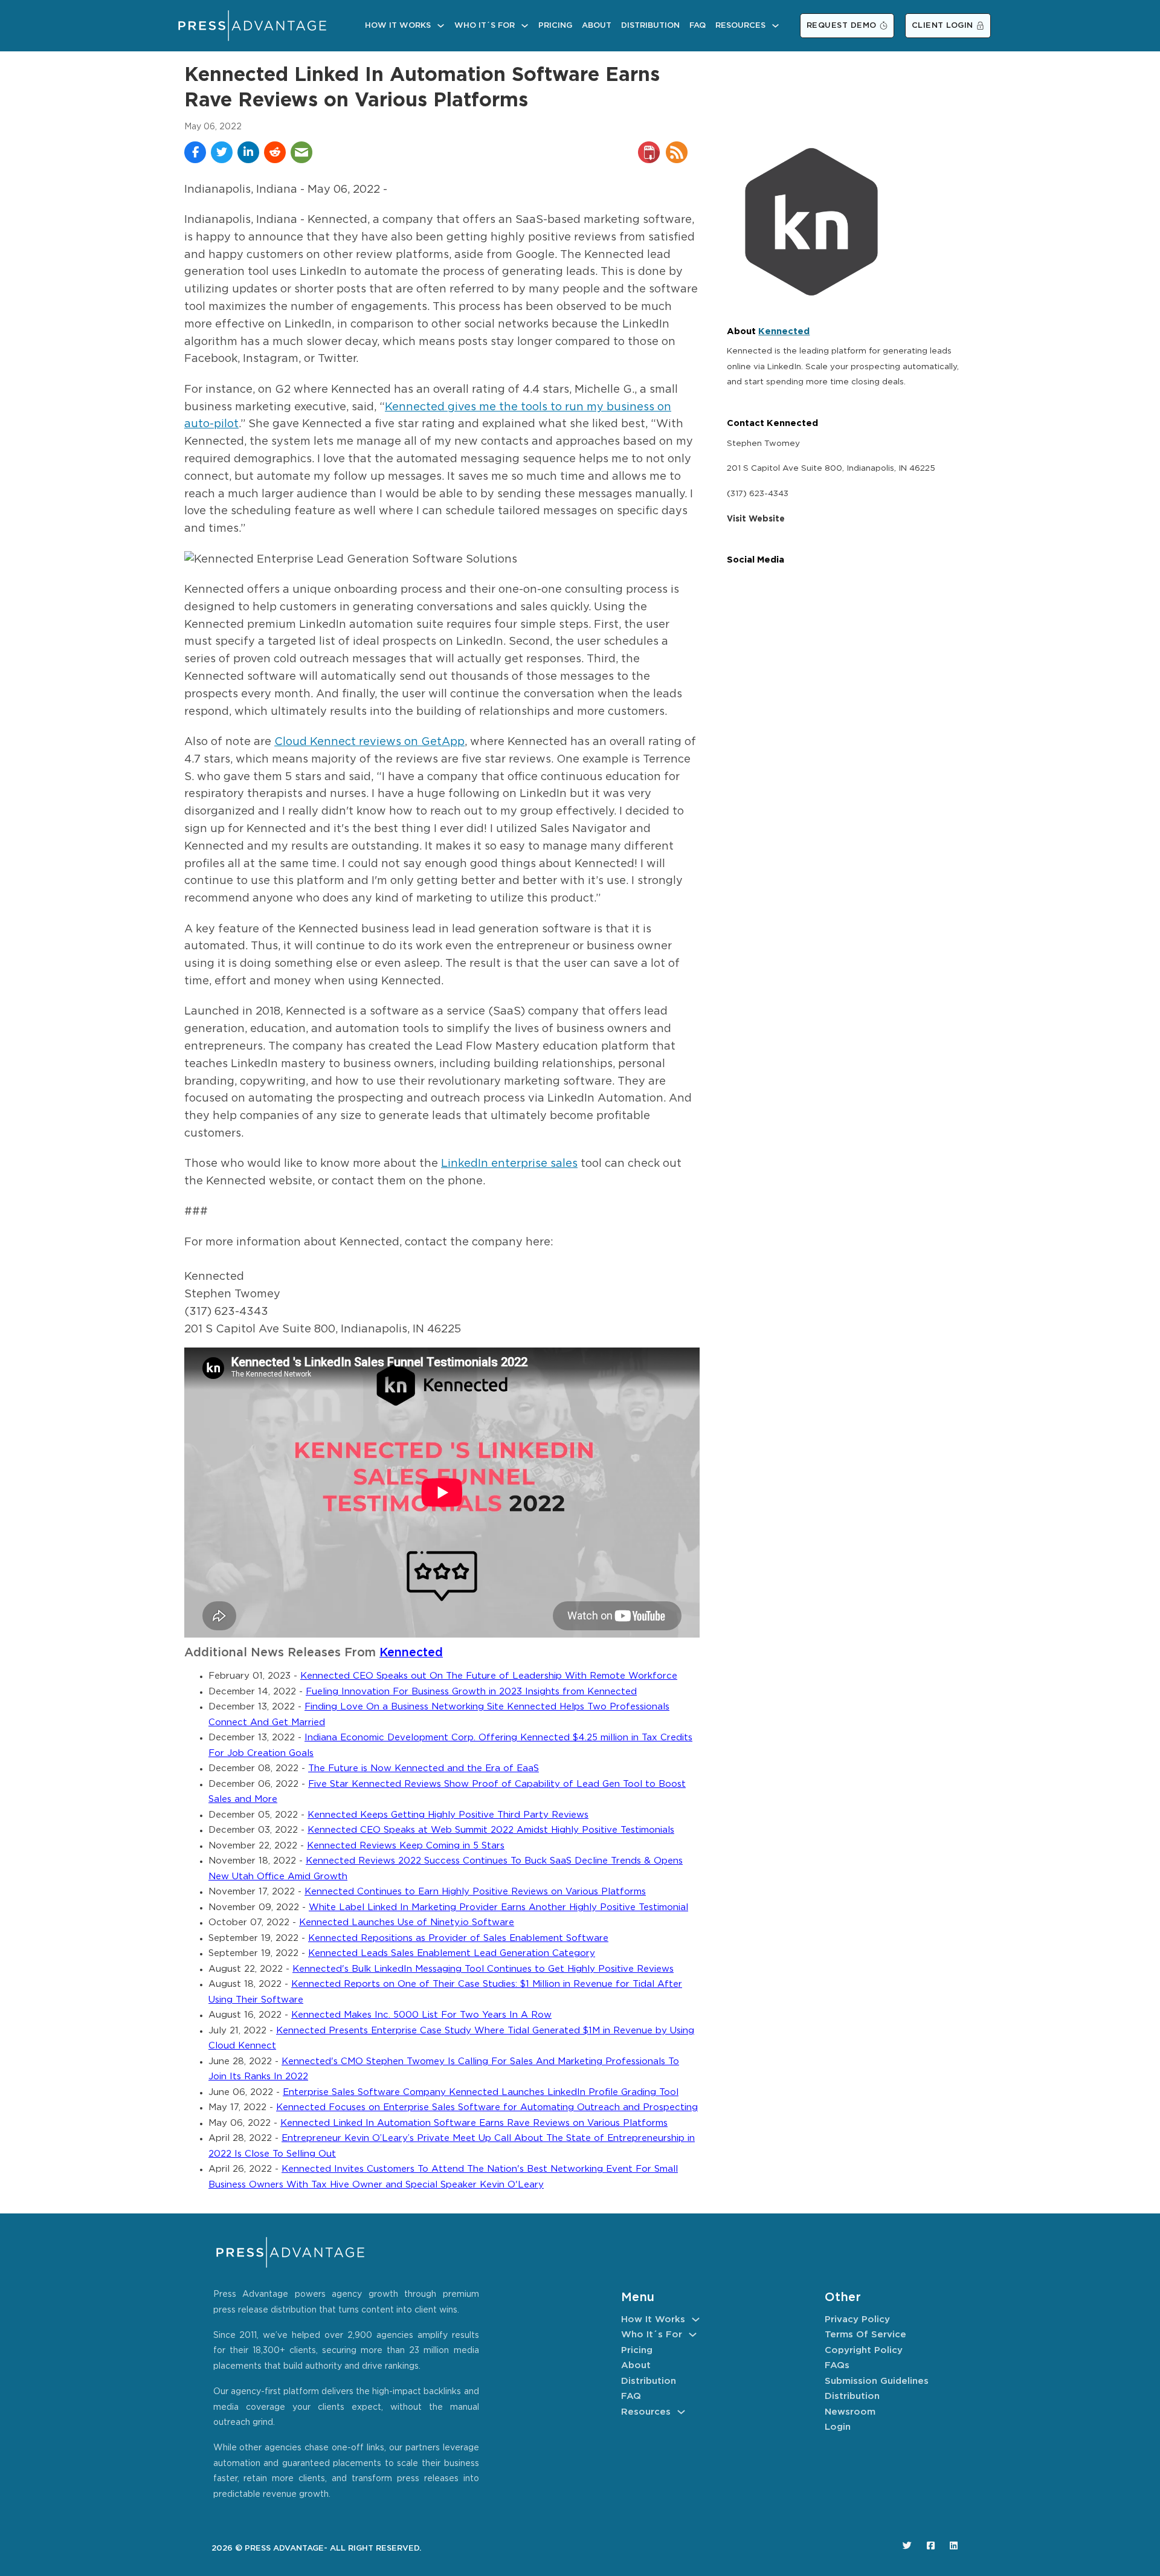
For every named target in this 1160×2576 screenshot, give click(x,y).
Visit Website (756, 519)
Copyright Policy (864, 2350)
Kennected (411, 1653)
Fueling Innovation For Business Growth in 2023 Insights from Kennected (471, 1692)
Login (838, 2427)
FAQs (837, 2365)
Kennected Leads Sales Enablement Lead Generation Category (452, 1953)
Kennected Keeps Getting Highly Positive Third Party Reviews (448, 1815)
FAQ (698, 26)
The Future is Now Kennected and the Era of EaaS (424, 1768)
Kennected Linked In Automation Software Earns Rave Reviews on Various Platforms (474, 2123)
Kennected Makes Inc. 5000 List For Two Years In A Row (421, 2015)
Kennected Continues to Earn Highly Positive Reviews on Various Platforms (475, 1892)
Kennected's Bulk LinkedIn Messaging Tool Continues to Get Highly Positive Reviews (483, 1969)
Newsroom (850, 2412)
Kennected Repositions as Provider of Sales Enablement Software (458, 1938)
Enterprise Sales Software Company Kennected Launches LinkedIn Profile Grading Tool (481, 2092)
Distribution (650, 26)
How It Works (398, 26)
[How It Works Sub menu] (441, 26)
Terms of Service (865, 2335)
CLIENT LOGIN (942, 26)
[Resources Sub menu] (775, 26)
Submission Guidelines (877, 2381)
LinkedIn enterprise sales (509, 1164)
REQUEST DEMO (842, 26)
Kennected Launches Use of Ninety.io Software (407, 1922)
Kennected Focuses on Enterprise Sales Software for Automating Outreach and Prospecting (487, 2107)
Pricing (555, 26)
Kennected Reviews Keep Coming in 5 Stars (406, 1846)
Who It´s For (485, 26)
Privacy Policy (857, 2319)
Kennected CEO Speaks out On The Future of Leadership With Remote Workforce (489, 1676)
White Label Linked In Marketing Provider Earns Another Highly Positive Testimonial (498, 1907)
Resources (740, 26)
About (597, 26)
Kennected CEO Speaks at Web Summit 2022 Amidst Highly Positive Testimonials (491, 1830)
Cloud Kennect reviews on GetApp (369, 742)
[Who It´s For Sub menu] (525, 26)
